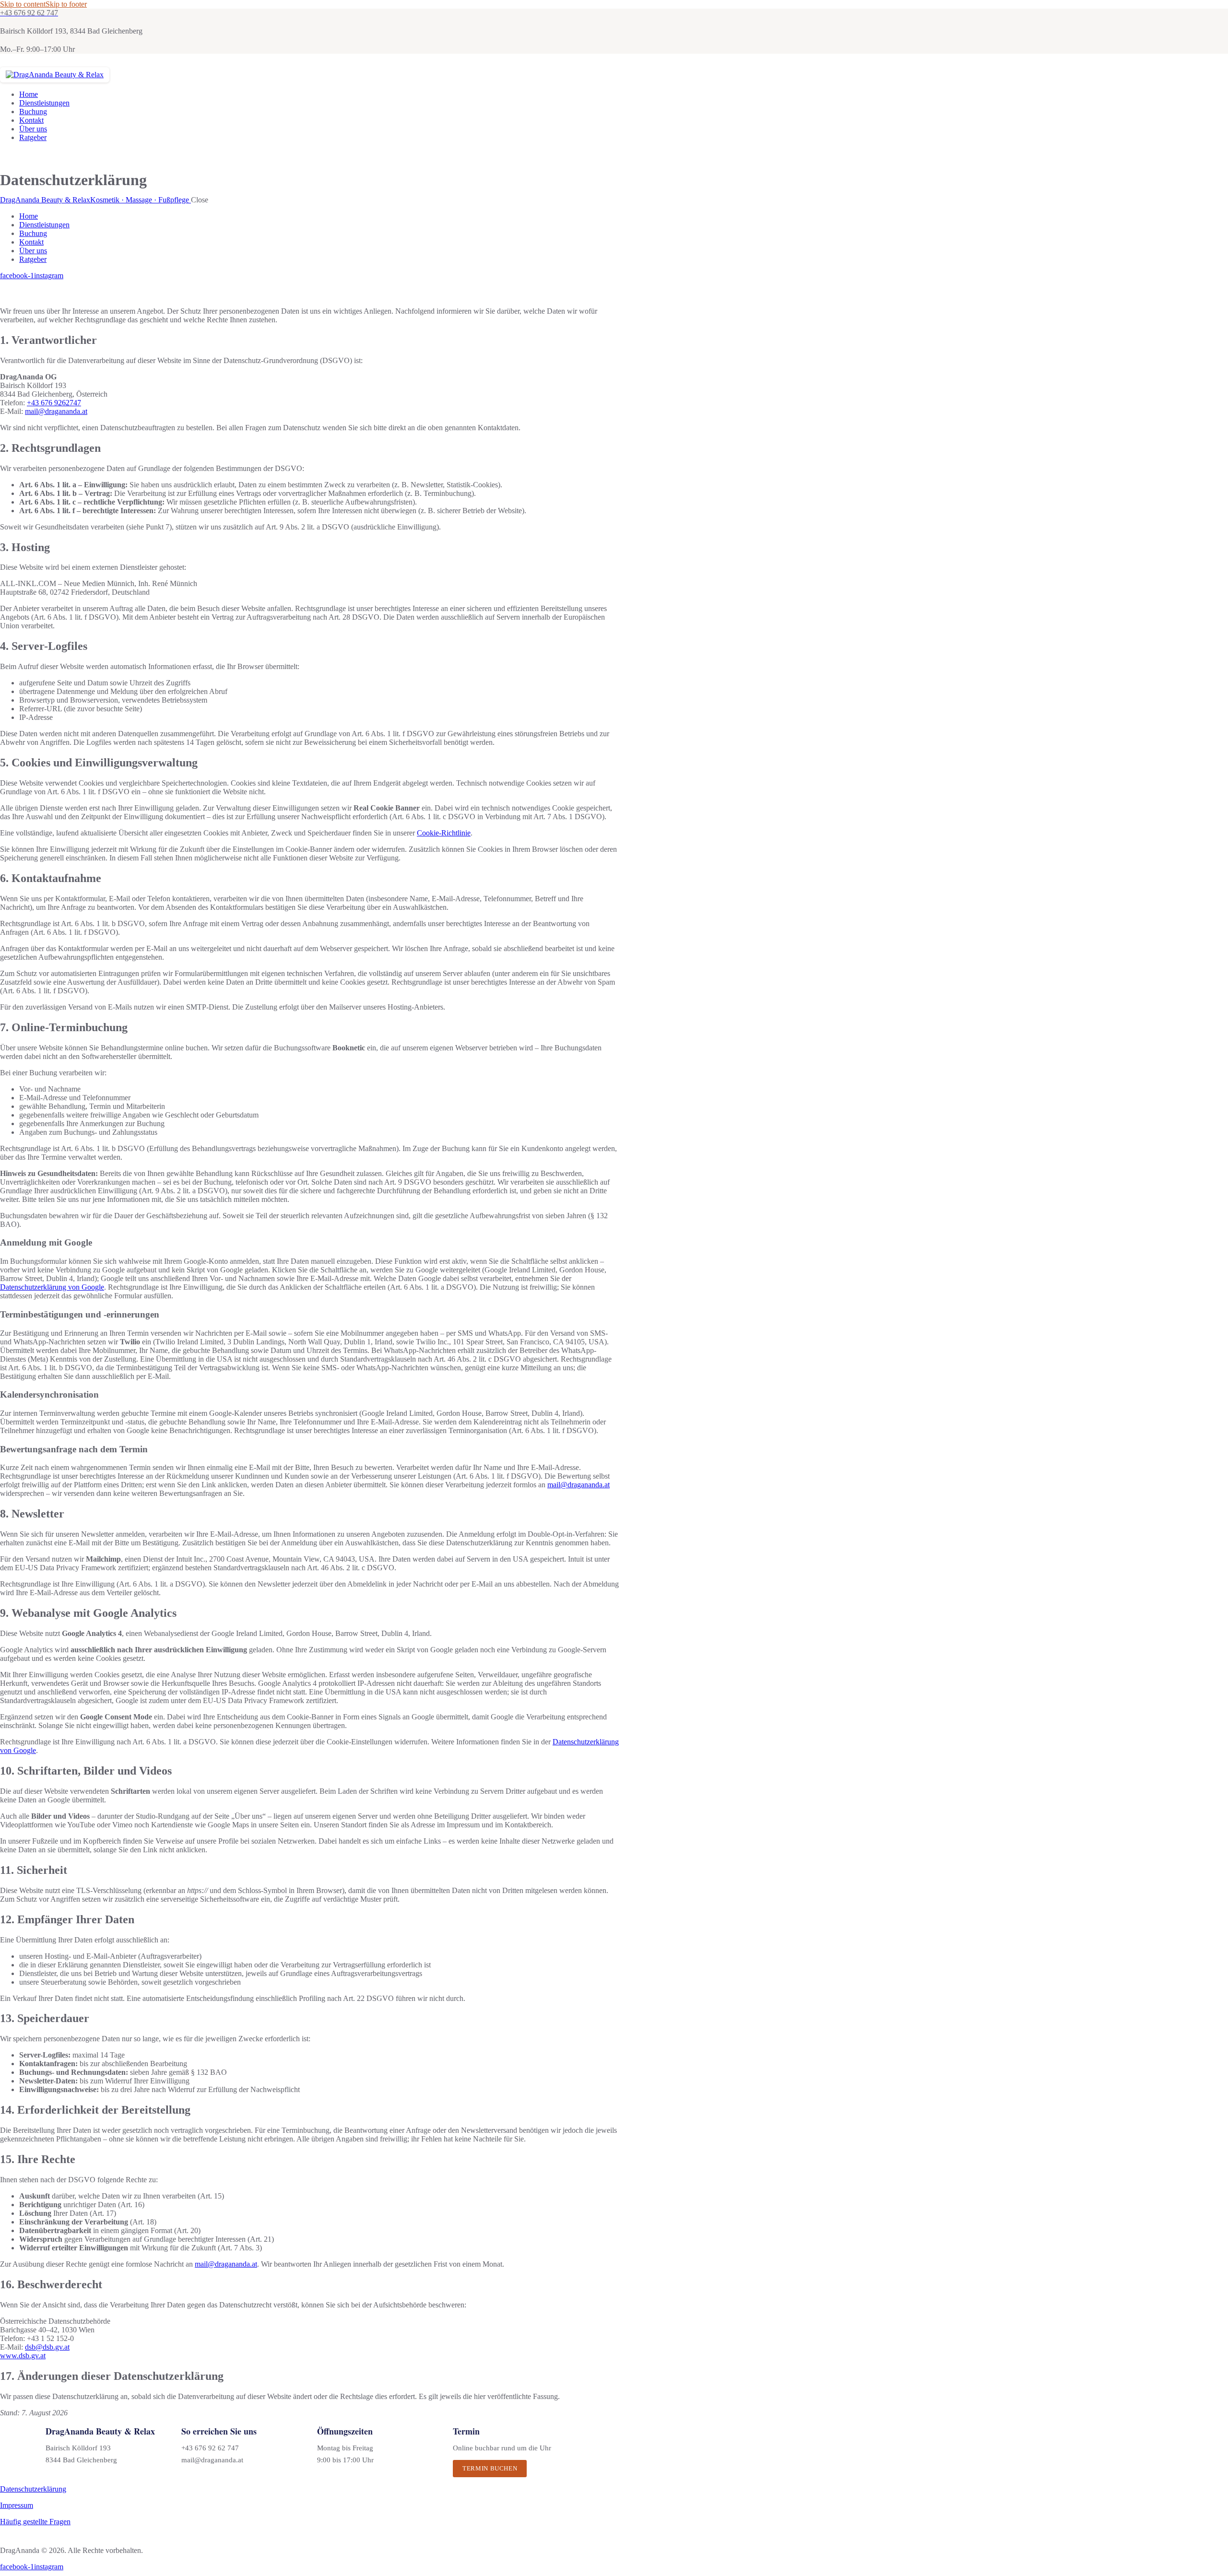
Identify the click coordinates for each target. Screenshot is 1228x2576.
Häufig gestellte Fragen (35, 2522)
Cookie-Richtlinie (444, 833)
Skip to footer (66, 4)
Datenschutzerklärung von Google (52, 1287)
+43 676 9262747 (54, 403)
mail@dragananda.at (56, 411)
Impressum (17, 2505)
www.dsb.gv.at (23, 2356)
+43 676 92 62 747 (210, 2448)
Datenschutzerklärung (33, 2489)
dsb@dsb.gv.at (47, 2347)
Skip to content (23, 4)
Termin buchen (490, 2468)
